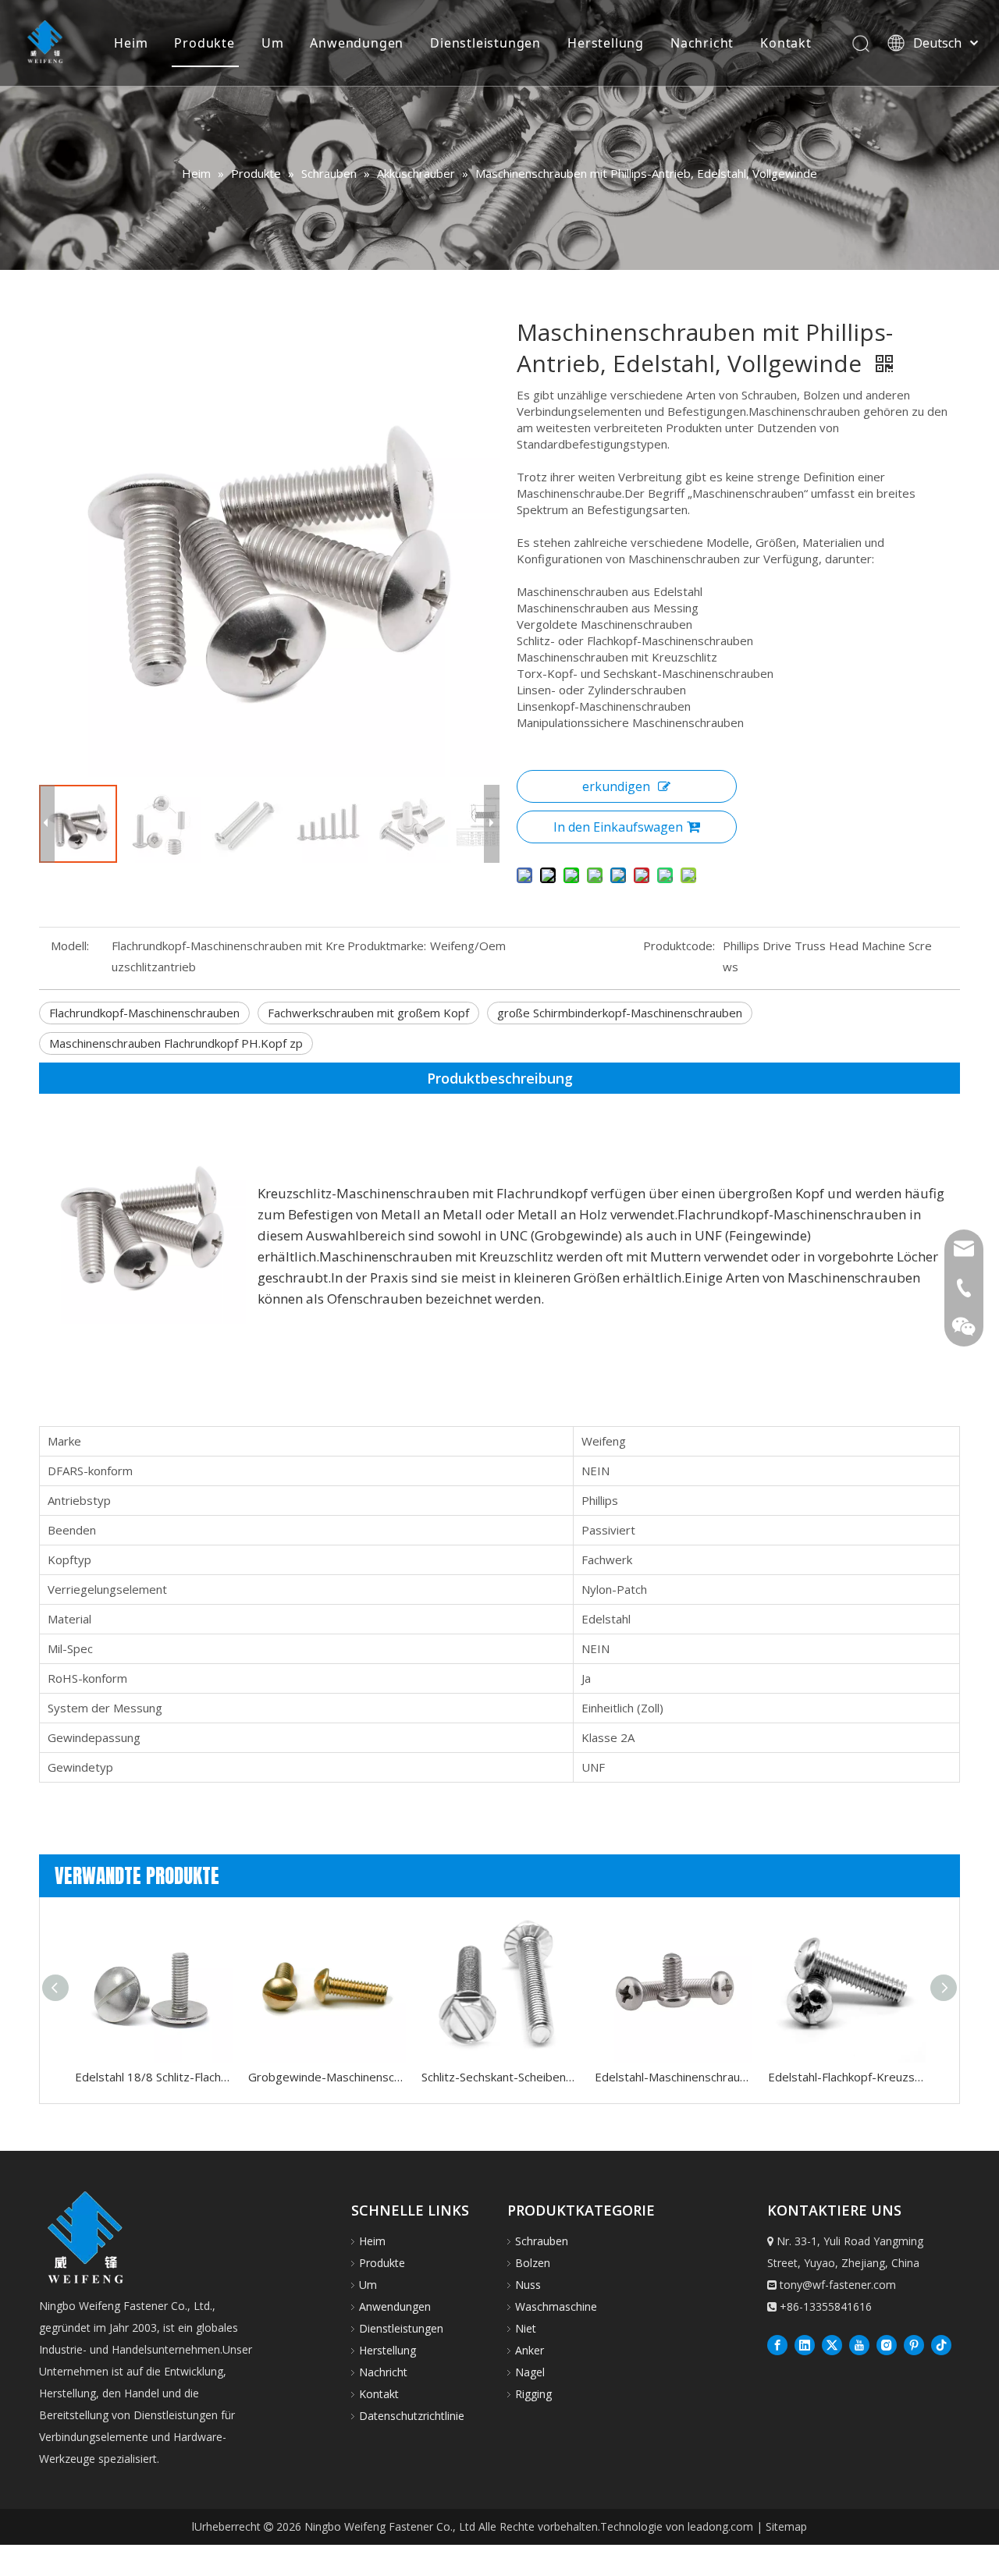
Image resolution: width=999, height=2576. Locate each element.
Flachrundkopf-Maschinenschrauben (144, 1013)
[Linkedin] (805, 2344)
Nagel (530, 2372)
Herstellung (606, 43)
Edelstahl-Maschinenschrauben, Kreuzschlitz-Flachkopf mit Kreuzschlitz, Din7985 (674, 2077)
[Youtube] (859, 2344)
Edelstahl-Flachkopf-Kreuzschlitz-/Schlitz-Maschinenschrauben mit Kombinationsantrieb (847, 2077)
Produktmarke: (387, 946)
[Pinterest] (914, 2344)
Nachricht (702, 43)
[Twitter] (832, 2344)
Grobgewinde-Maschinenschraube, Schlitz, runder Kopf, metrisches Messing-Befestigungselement (327, 2077)
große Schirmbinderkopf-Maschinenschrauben (620, 1013)
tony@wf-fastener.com (838, 2285)
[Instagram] (887, 2344)
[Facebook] (777, 2344)
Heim (131, 43)
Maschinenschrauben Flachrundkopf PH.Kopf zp (176, 1043)
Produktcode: (679, 946)
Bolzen (533, 2263)
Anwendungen (357, 43)
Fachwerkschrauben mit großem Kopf (368, 1013)
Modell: (70, 946)
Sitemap (786, 2526)
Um (273, 43)
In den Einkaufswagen (618, 827)
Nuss (528, 2285)
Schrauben (542, 2241)
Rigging (533, 2394)
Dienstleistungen (485, 43)
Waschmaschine (556, 2306)
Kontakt (786, 43)
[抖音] (941, 2344)
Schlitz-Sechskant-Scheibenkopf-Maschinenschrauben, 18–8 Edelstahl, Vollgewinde (500, 2077)
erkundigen (616, 786)
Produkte (204, 43)
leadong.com (720, 2526)
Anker (530, 2350)
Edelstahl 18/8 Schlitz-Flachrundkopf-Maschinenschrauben (154, 2077)
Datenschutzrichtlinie (412, 2416)
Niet (526, 2328)
